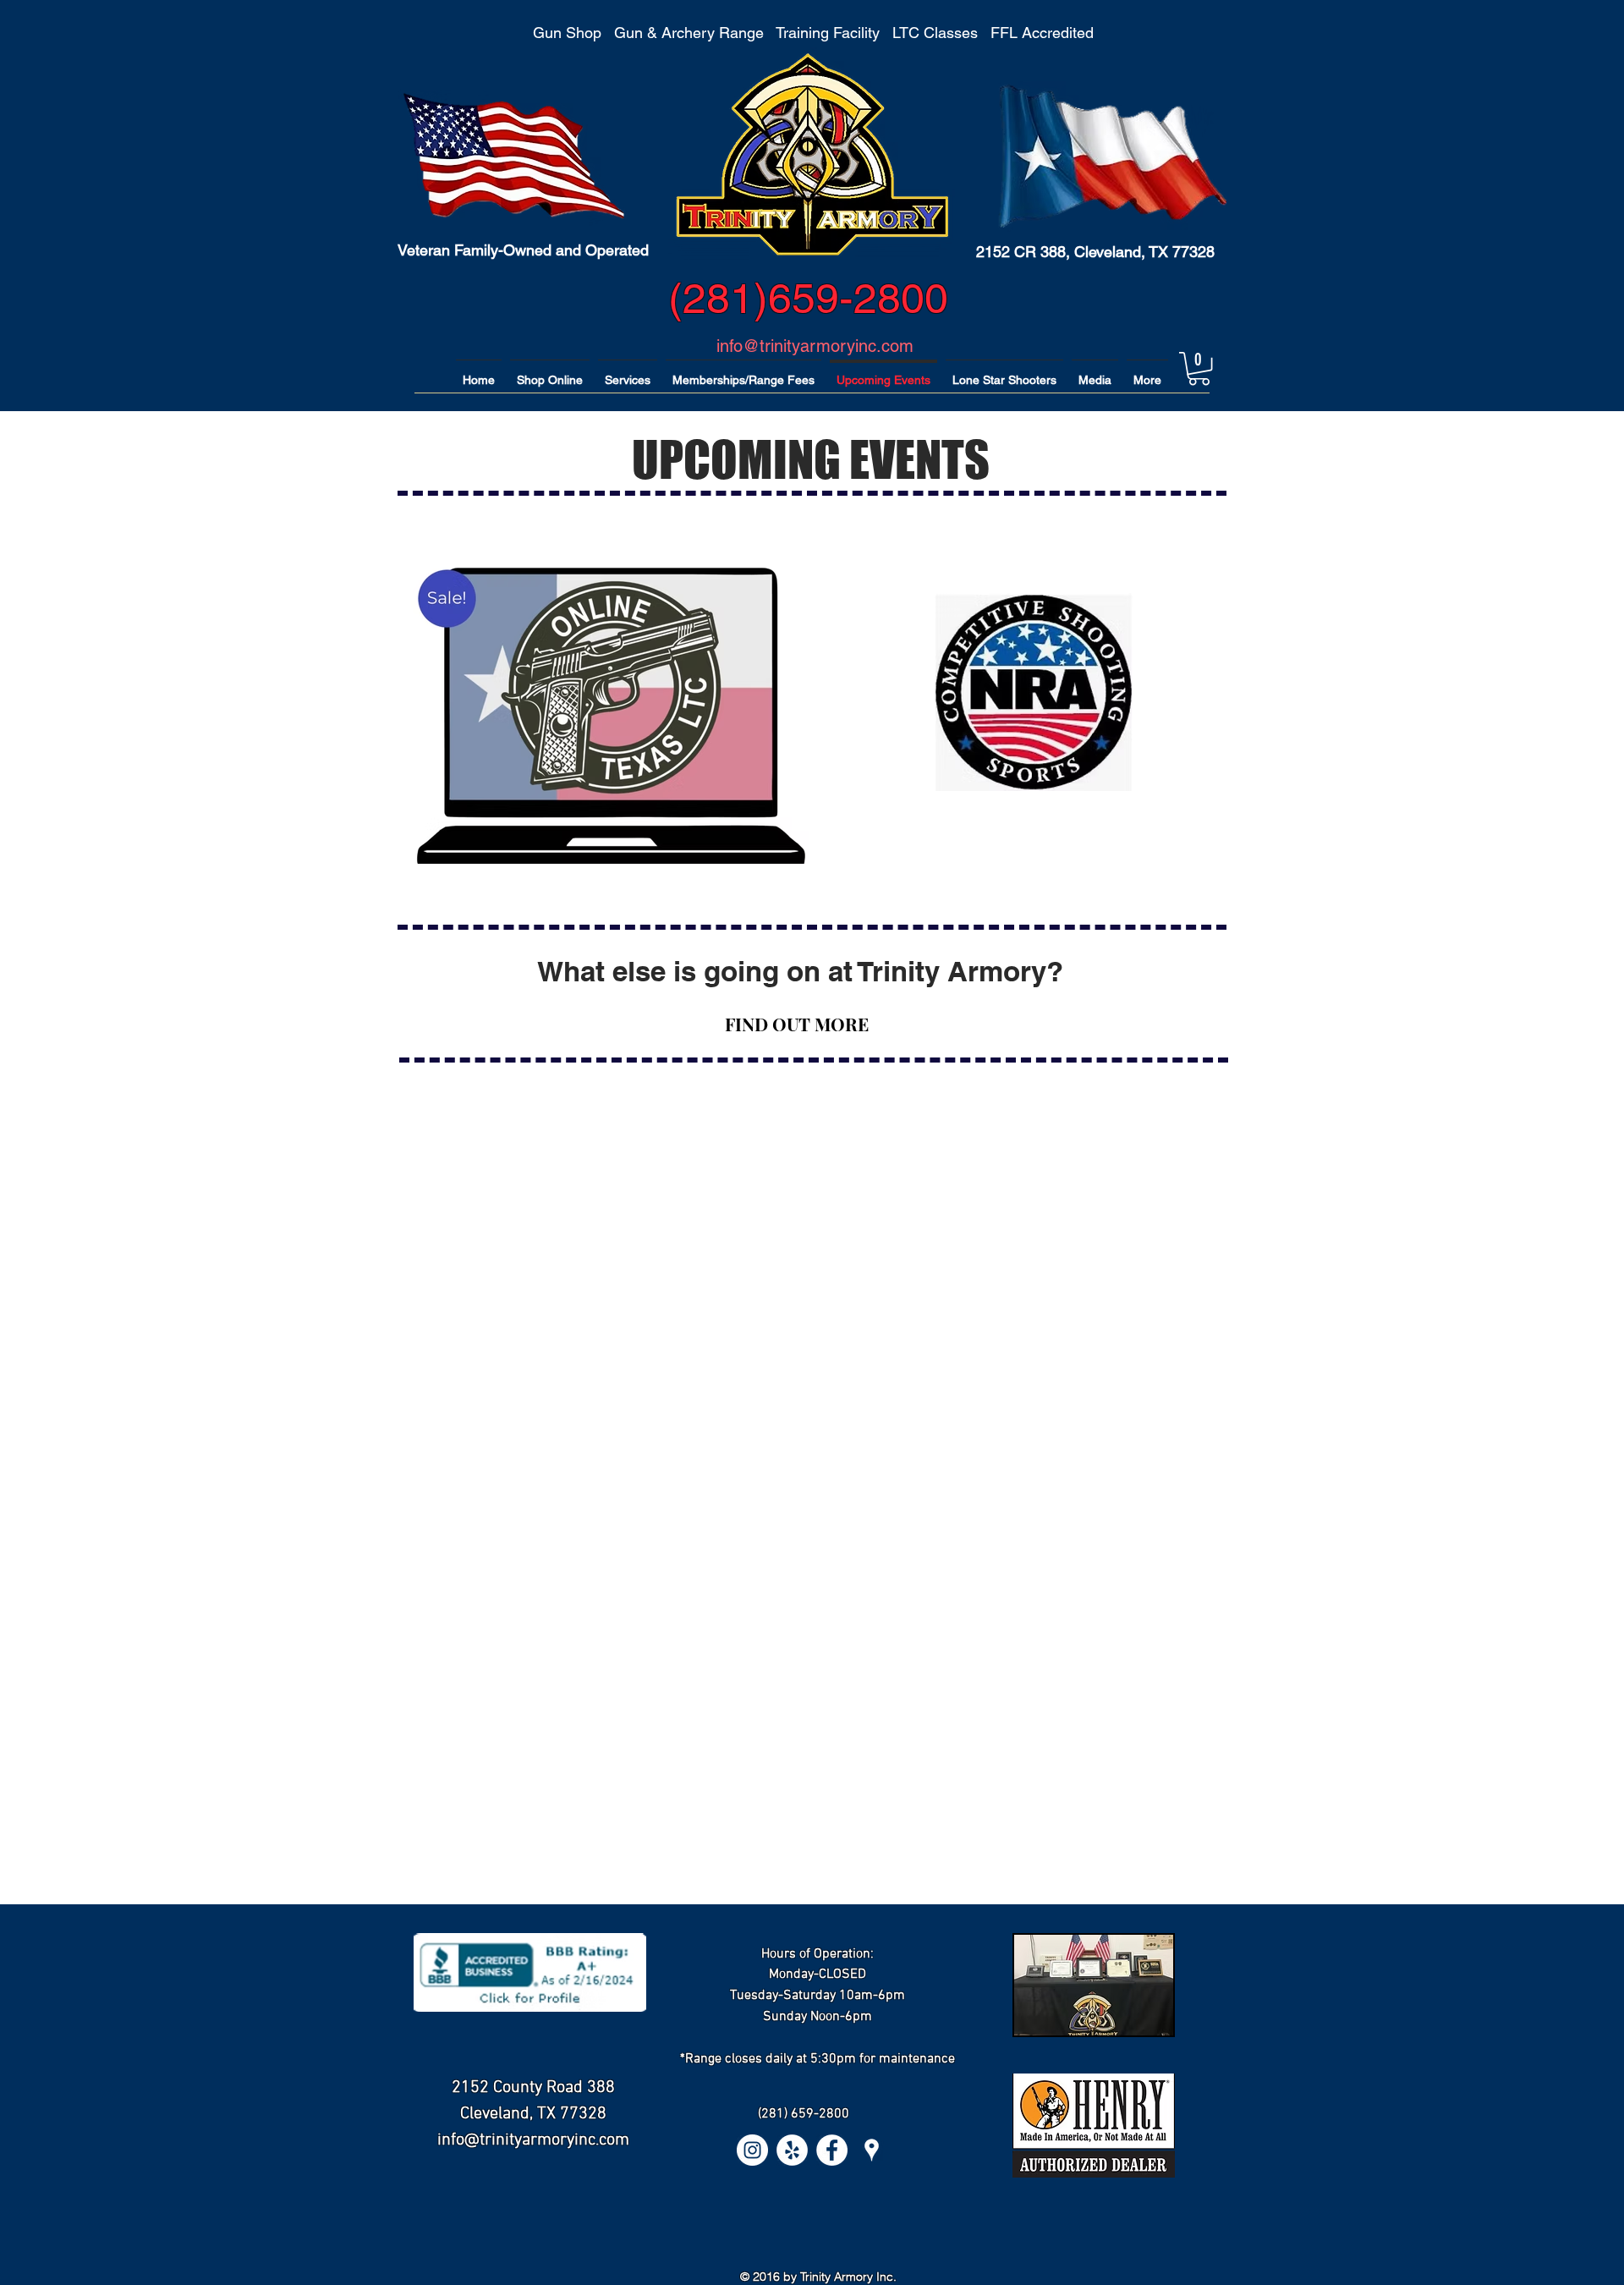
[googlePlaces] (872, 2150)
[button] (1199, 368)
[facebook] (832, 2150)
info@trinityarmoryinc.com (815, 346)
